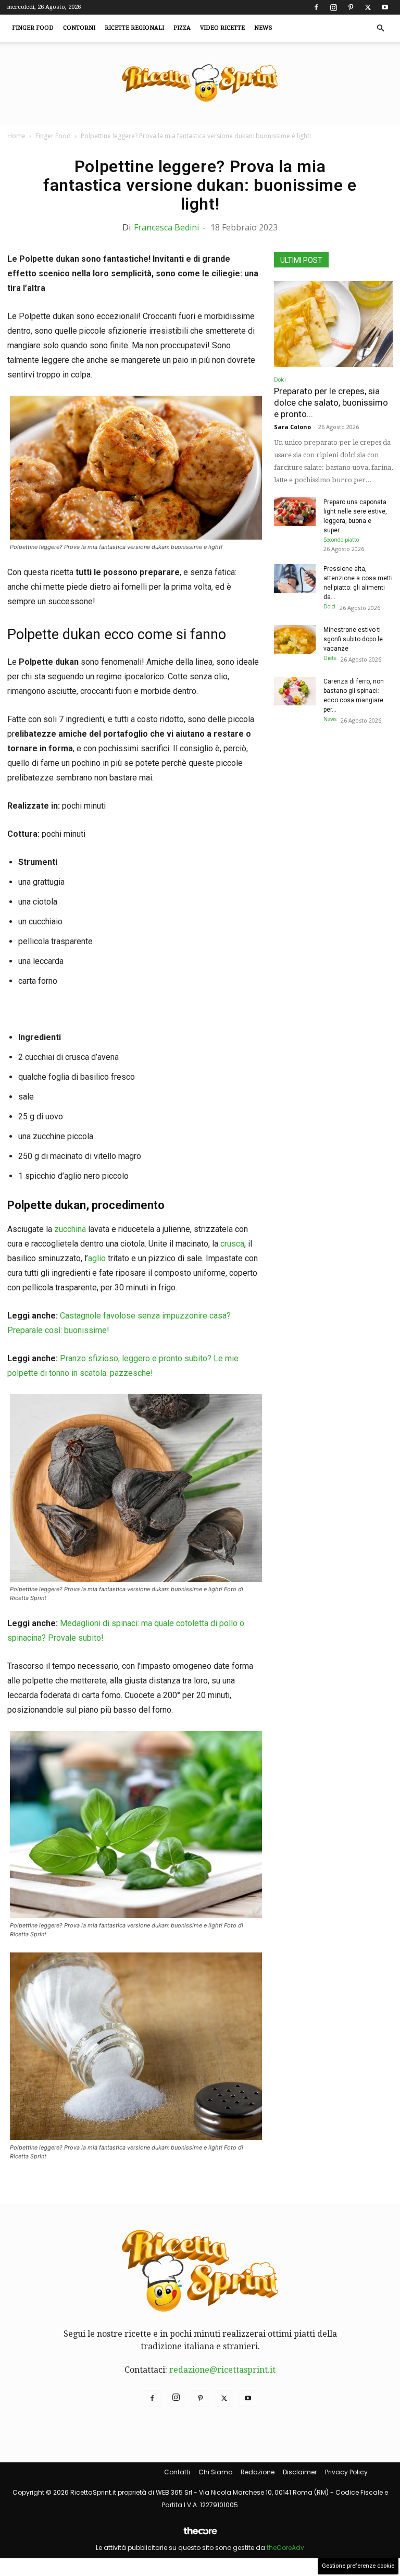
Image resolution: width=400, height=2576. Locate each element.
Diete (330, 658)
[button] (380, 28)
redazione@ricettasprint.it (222, 2370)
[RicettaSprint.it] (200, 84)
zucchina (70, 1229)
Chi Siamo (215, 2472)
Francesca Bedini (166, 227)
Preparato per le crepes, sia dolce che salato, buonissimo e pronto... (331, 402)
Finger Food (33, 28)
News (263, 28)
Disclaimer (300, 2472)
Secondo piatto (341, 540)
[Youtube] (385, 7)
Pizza (182, 28)
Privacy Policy (346, 2472)
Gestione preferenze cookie (358, 2566)
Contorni (79, 28)
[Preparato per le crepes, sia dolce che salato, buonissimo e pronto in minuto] (333, 324)
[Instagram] (333, 7)
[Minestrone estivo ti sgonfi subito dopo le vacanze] (295, 639)
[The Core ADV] (200, 2535)
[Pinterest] (351, 7)
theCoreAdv (285, 2548)
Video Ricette (222, 28)
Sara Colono (292, 427)
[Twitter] (368, 7)
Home (16, 136)
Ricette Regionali (134, 28)
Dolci (280, 380)
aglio (97, 1258)
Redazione (258, 2472)
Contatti (177, 2472)
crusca (232, 1244)
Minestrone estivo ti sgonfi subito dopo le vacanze (353, 639)
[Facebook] (316, 7)
